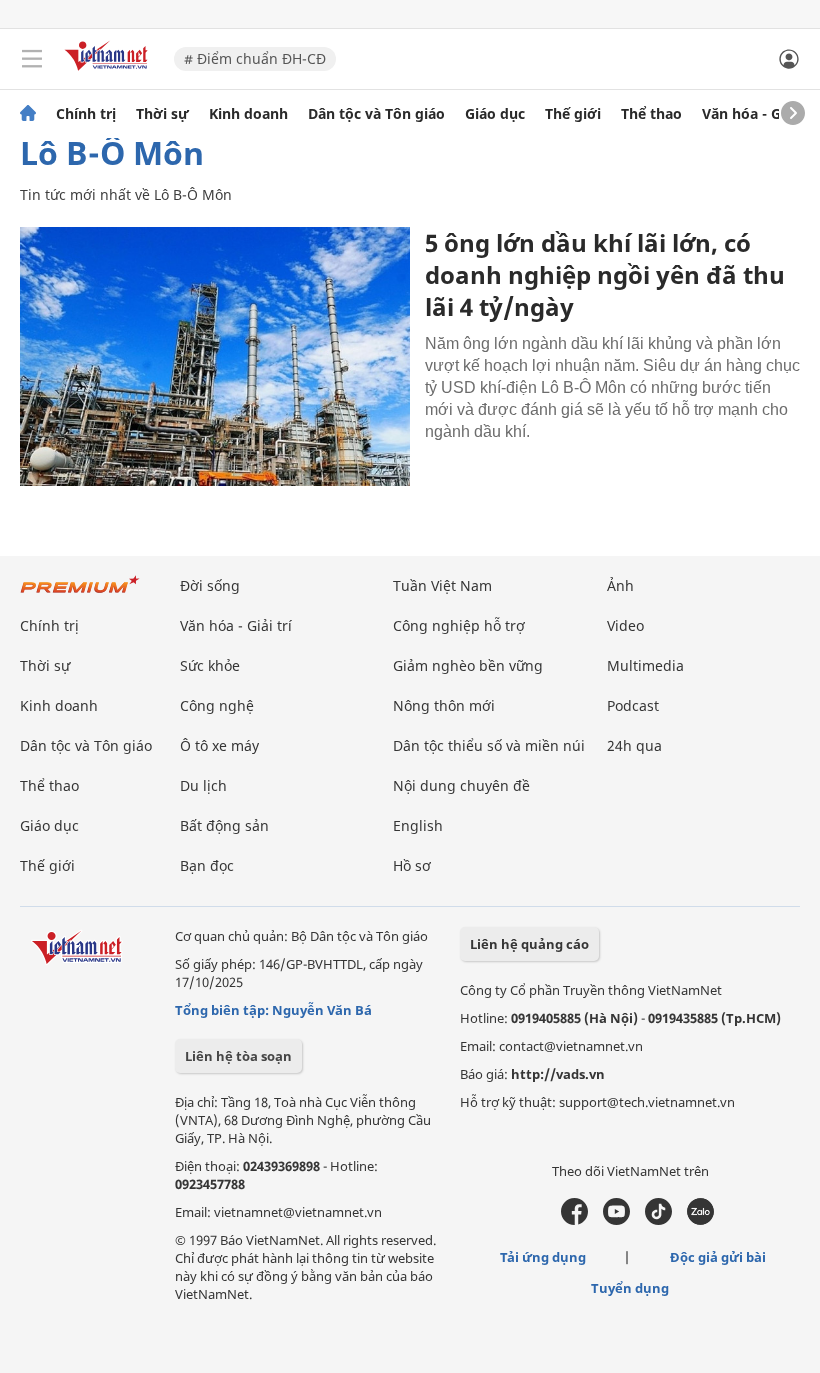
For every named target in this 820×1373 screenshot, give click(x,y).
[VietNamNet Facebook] (574, 1220)
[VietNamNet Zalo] (700, 1220)
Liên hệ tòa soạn (238, 1056)
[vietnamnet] (109, 72)
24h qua (634, 745)
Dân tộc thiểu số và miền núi (489, 745)
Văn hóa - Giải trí (759, 114)
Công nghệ (217, 705)
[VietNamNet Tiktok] (658, 1220)
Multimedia (645, 665)
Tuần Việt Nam (442, 585)
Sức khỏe (210, 665)
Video (625, 625)
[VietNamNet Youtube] (616, 1220)
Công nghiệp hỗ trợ (459, 625)
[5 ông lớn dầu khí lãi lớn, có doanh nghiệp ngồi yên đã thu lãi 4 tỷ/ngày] (215, 356)
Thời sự (162, 114)
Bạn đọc (207, 865)
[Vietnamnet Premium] (80, 594)
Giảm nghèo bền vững (468, 665)
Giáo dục (495, 114)
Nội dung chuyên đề (461, 785)
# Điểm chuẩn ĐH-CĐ (255, 58)
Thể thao (651, 114)
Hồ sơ (412, 865)
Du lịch (203, 785)
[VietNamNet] (28, 114)
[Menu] (32, 59)
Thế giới (573, 114)
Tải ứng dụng (543, 1257)
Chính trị (86, 114)
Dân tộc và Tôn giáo (376, 114)
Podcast (633, 705)
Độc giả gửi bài (718, 1257)
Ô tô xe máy (219, 745)
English (418, 825)
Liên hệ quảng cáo (529, 944)
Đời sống (210, 585)
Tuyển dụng (630, 1288)
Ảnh (620, 585)
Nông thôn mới (444, 705)
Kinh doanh (248, 114)
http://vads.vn (558, 1074)
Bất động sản (224, 825)
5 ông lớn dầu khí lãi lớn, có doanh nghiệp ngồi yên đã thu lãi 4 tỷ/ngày (605, 274)
